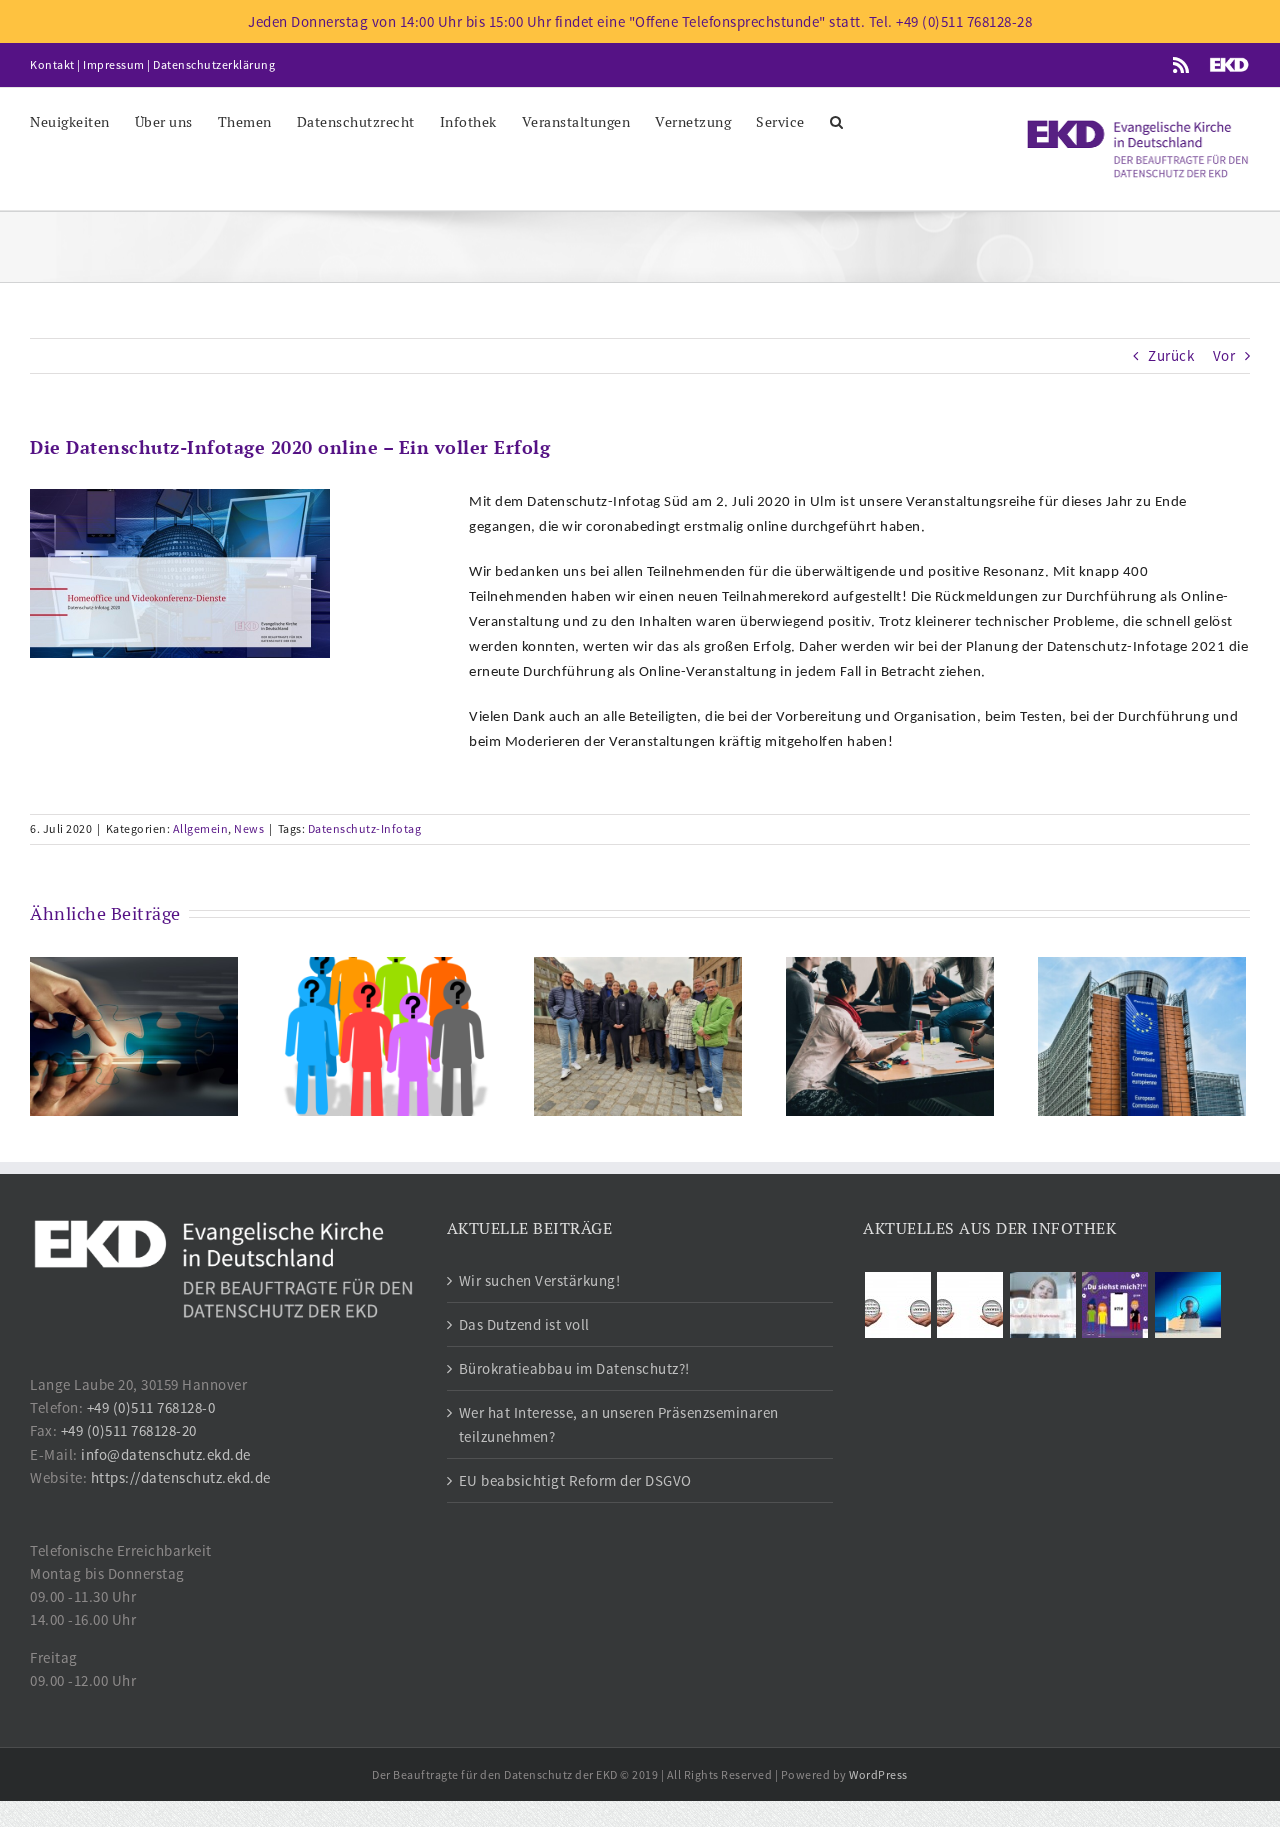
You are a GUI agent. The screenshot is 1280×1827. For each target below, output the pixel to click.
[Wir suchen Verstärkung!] (134, 1034)
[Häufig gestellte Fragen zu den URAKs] (897, 1305)
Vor (1224, 355)
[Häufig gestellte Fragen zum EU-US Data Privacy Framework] (970, 1305)
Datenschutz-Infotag (365, 828)
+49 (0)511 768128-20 (129, 1430)
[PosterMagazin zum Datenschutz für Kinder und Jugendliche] (1115, 1305)
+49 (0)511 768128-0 (151, 1407)
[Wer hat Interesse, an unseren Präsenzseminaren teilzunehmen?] (890, 1034)
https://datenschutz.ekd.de (181, 1477)
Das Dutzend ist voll (524, 1324)
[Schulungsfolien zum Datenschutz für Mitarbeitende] (1042, 1305)
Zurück (1171, 355)
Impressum (114, 64)
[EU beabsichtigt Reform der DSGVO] (1142, 1034)
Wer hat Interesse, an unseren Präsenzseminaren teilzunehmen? (619, 1424)
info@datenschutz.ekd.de (166, 1454)
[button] (837, 120)
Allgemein (201, 828)
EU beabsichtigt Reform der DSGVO (575, 1480)
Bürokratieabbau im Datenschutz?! (574, 1368)
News (249, 828)
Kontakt (52, 64)
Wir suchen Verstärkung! (540, 1280)
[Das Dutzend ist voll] (386, 1034)
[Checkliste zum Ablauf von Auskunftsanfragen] (1187, 1305)
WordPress (878, 1774)
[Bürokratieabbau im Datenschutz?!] (638, 1034)
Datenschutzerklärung (214, 64)
